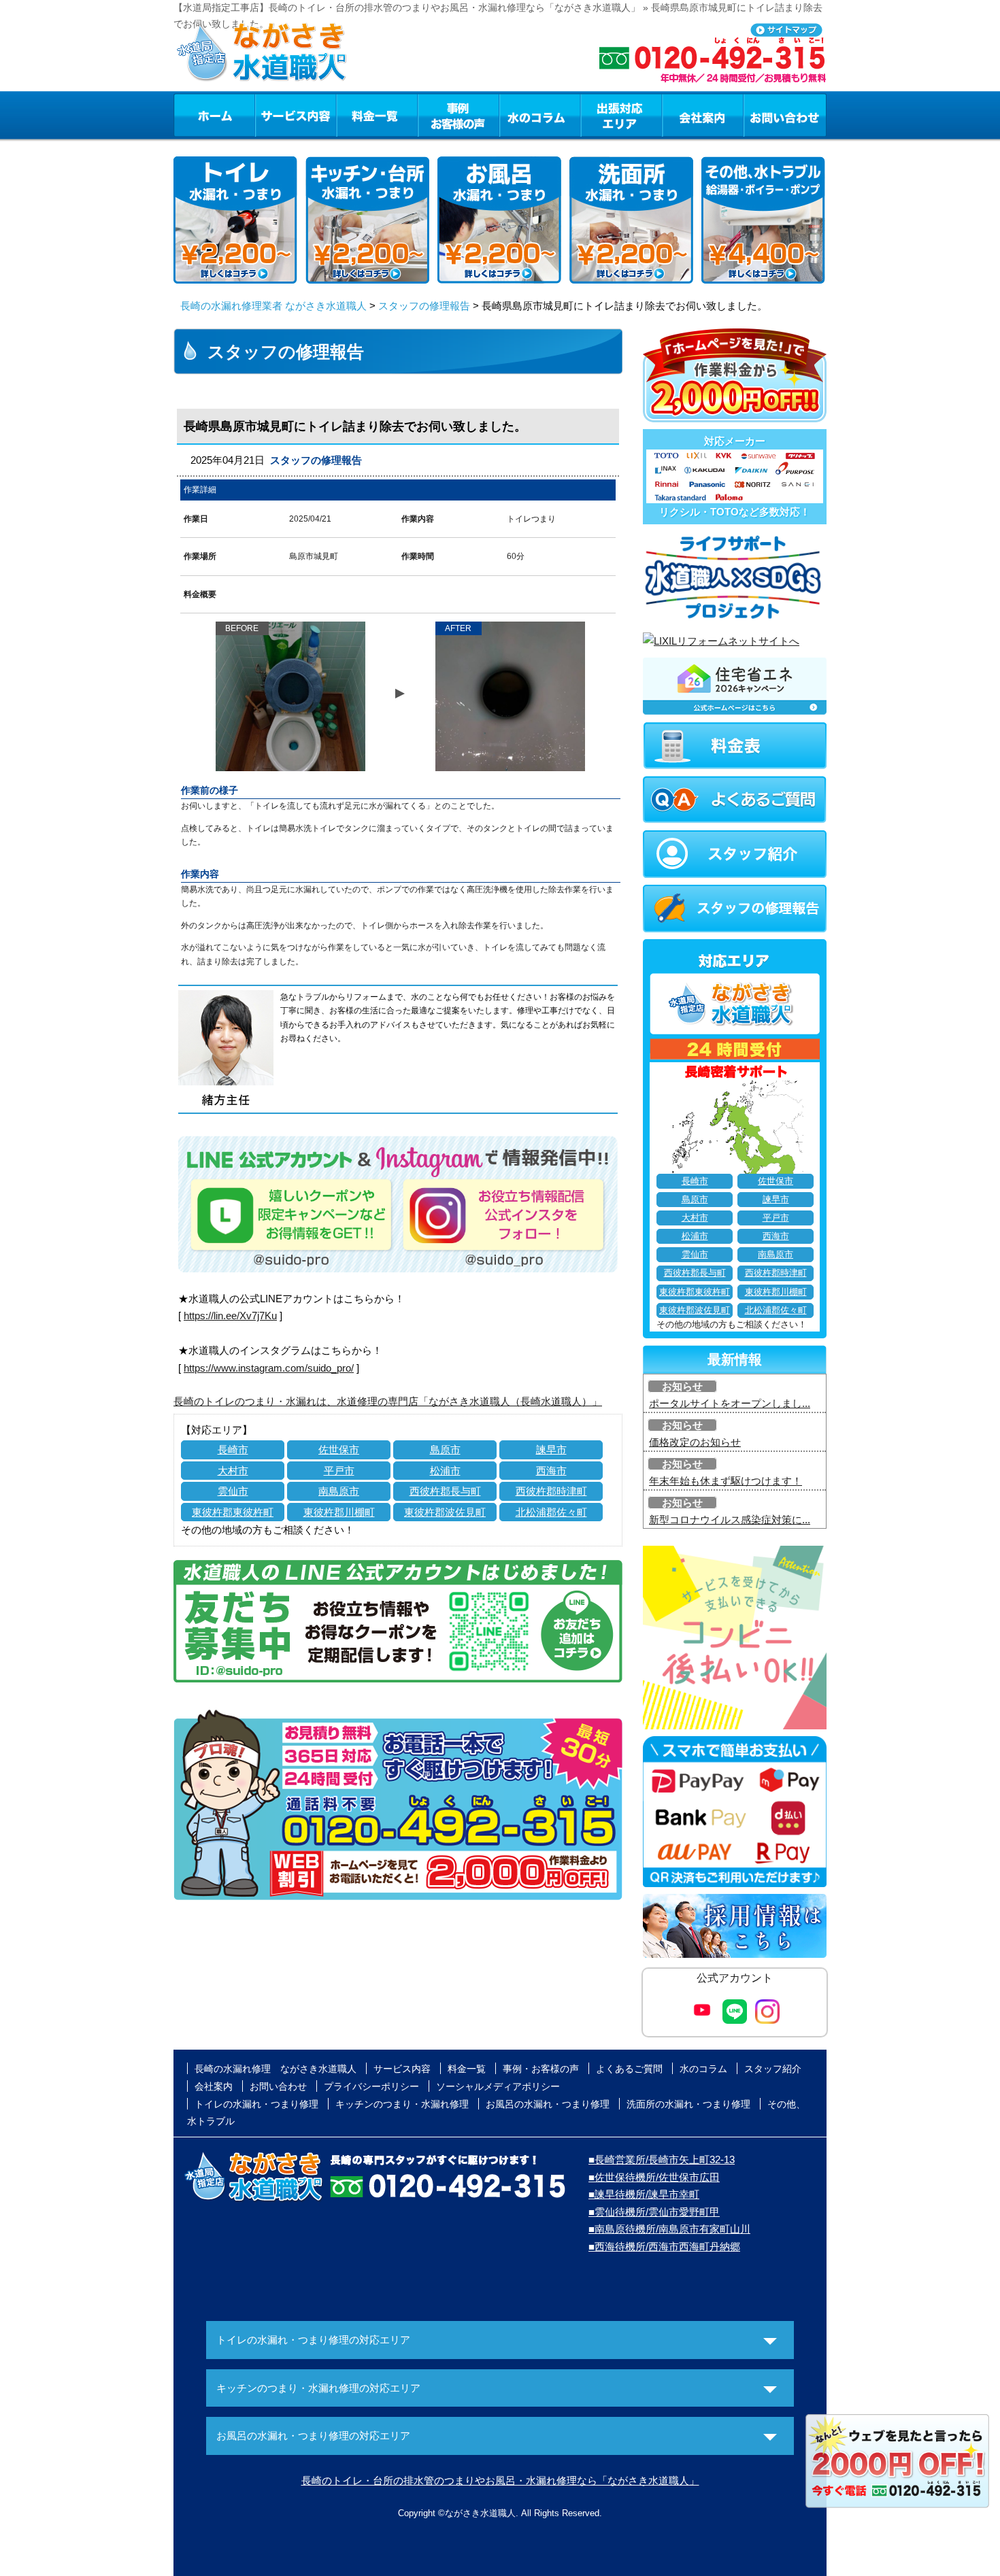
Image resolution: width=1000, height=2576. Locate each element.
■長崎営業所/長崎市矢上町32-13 (662, 2159)
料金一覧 (377, 115)
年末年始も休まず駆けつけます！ (726, 1481)
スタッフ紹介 (773, 2069)
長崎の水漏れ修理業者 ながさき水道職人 (273, 306)
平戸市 (339, 1471)
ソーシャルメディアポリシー (498, 2086)
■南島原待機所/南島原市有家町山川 (669, 2229)
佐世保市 (339, 1450)
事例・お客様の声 (459, 115)
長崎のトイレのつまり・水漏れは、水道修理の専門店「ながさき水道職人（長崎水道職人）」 (388, 1401)
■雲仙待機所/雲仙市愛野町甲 (654, 2212)
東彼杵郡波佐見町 (445, 1512)
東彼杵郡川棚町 (339, 1512)
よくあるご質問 (629, 2069)
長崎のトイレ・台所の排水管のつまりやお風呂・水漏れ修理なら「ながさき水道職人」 (500, 2480)
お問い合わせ (785, 115)
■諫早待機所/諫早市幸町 (644, 2194)
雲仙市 (233, 1491)
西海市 (551, 1471)
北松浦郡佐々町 (551, 1512)
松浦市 (445, 1471)
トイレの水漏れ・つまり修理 (256, 2104)
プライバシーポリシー (371, 2086)
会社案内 (703, 115)
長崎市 (233, 1450)
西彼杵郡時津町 (551, 1491)
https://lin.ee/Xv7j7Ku (230, 1316)
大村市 (233, 1471)
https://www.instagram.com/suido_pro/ (269, 1368)
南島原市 (339, 1491)
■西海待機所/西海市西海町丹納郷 (664, 2247)
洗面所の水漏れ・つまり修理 (688, 2104)
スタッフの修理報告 (424, 306)
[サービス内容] (271, 115)
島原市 (445, 1450)
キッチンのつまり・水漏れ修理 (402, 2104)
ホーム (214, 115)
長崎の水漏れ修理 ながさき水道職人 (276, 2069)
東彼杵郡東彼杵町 (233, 1512)
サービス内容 (295, 115)
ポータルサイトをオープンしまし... (730, 1403)
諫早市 (551, 1450)
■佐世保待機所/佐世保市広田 (654, 2177)
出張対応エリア (621, 115)
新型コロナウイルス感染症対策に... (730, 1520)
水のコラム (540, 115)
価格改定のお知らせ (695, 1442)
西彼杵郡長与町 (445, 1491)
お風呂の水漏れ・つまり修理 (548, 2104)
